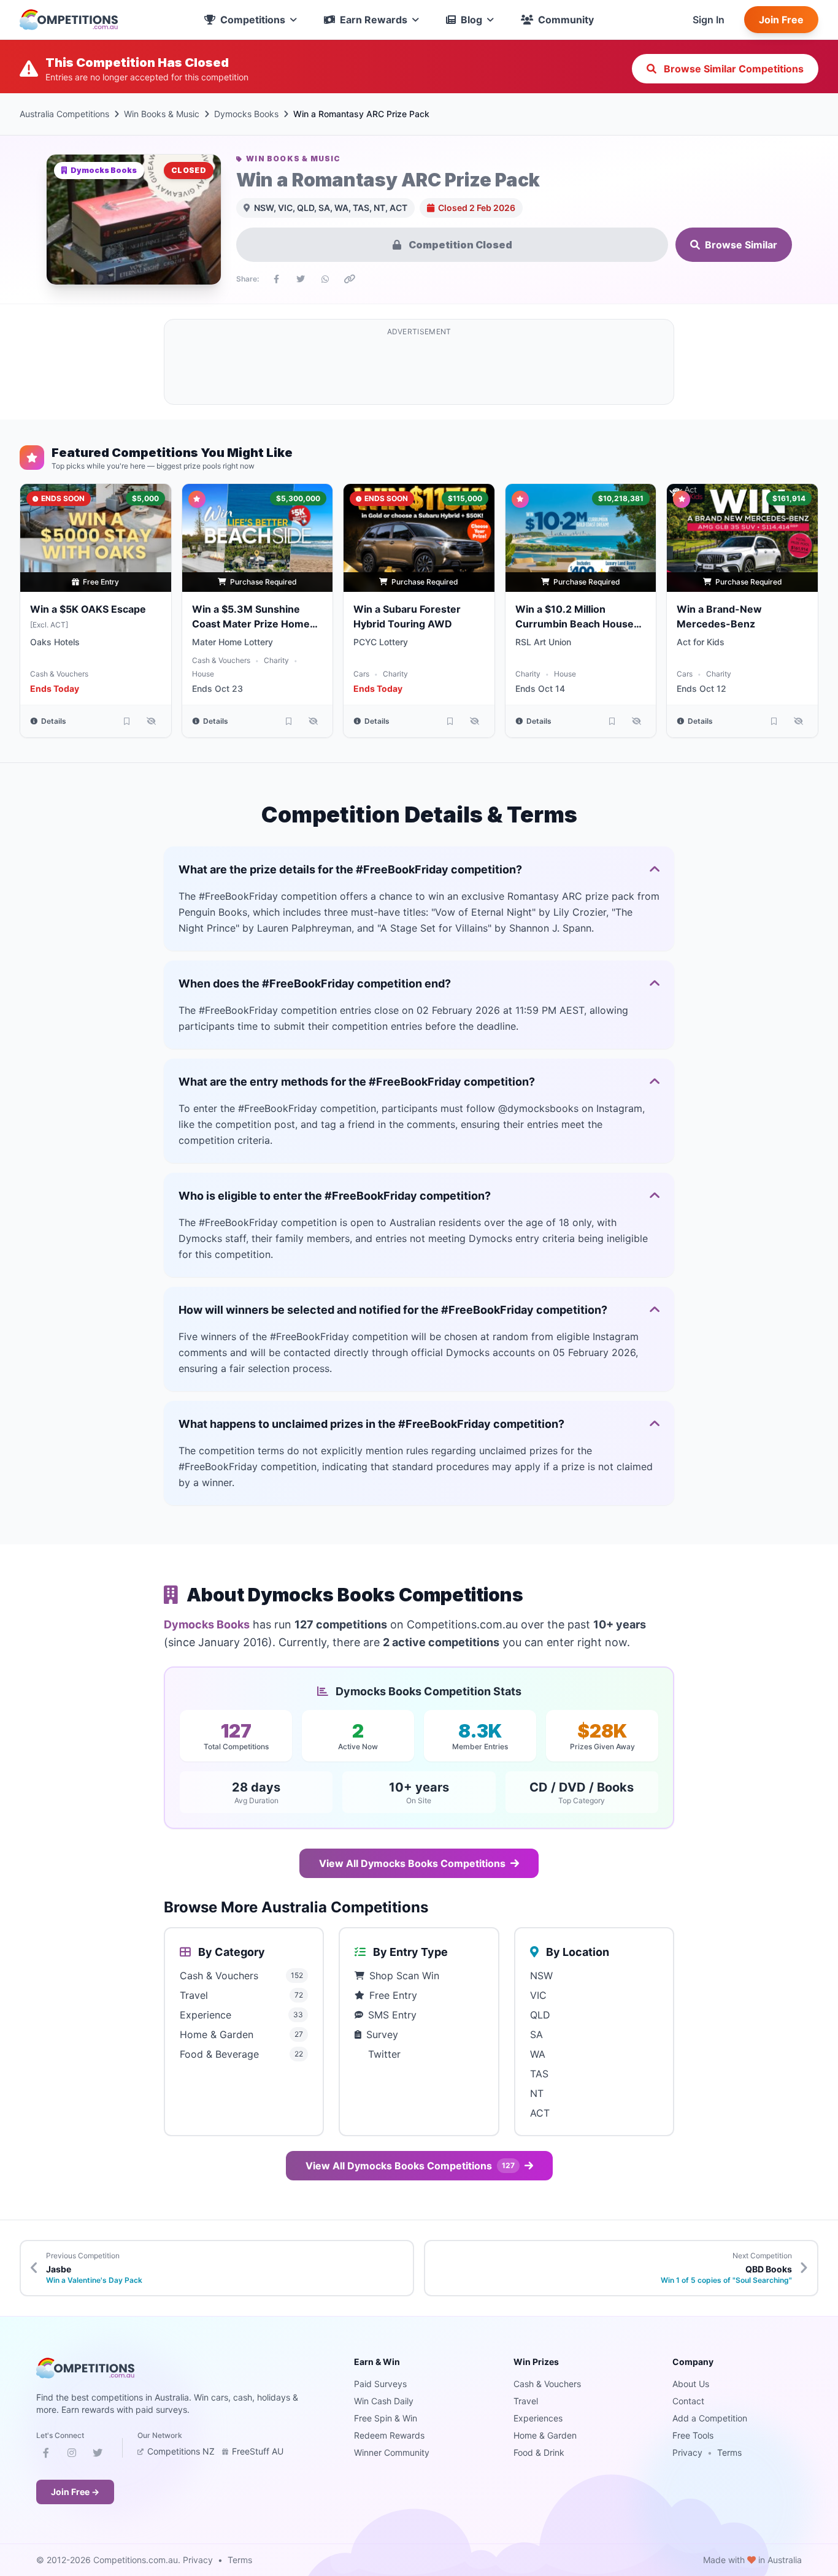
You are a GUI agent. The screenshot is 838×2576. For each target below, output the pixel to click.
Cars (361, 674)
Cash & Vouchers (59, 674)
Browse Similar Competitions (732, 69)
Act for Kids (701, 642)
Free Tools (693, 2435)
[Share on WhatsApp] (325, 279)
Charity (276, 660)
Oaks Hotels (55, 642)
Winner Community (392, 2452)
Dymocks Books (246, 114)
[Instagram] (72, 2455)
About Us (691, 2384)
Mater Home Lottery (233, 642)
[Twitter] (98, 2455)
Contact (688, 2401)
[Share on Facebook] (276, 279)
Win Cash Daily (384, 2401)
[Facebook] (46, 2455)
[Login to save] (127, 721)
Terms (729, 2452)
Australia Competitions (64, 114)
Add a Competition (710, 2418)
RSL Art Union (543, 642)
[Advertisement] (419, 369)
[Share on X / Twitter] (301, 279)
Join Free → (75, 2492)
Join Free (781, 20)
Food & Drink (539, 2452)
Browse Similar (741, 245)
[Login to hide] (152, 721)
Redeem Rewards (389, 2435)
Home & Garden (545, 2435)
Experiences (538, 2418)
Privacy (687, 2452)
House (203, 674)
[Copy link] (350, 279)
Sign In (709, 20)
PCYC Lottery (381, 642)
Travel (526, 2401)
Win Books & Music (162, 114)
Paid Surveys (380, 2384)
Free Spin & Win (386, 2418)
